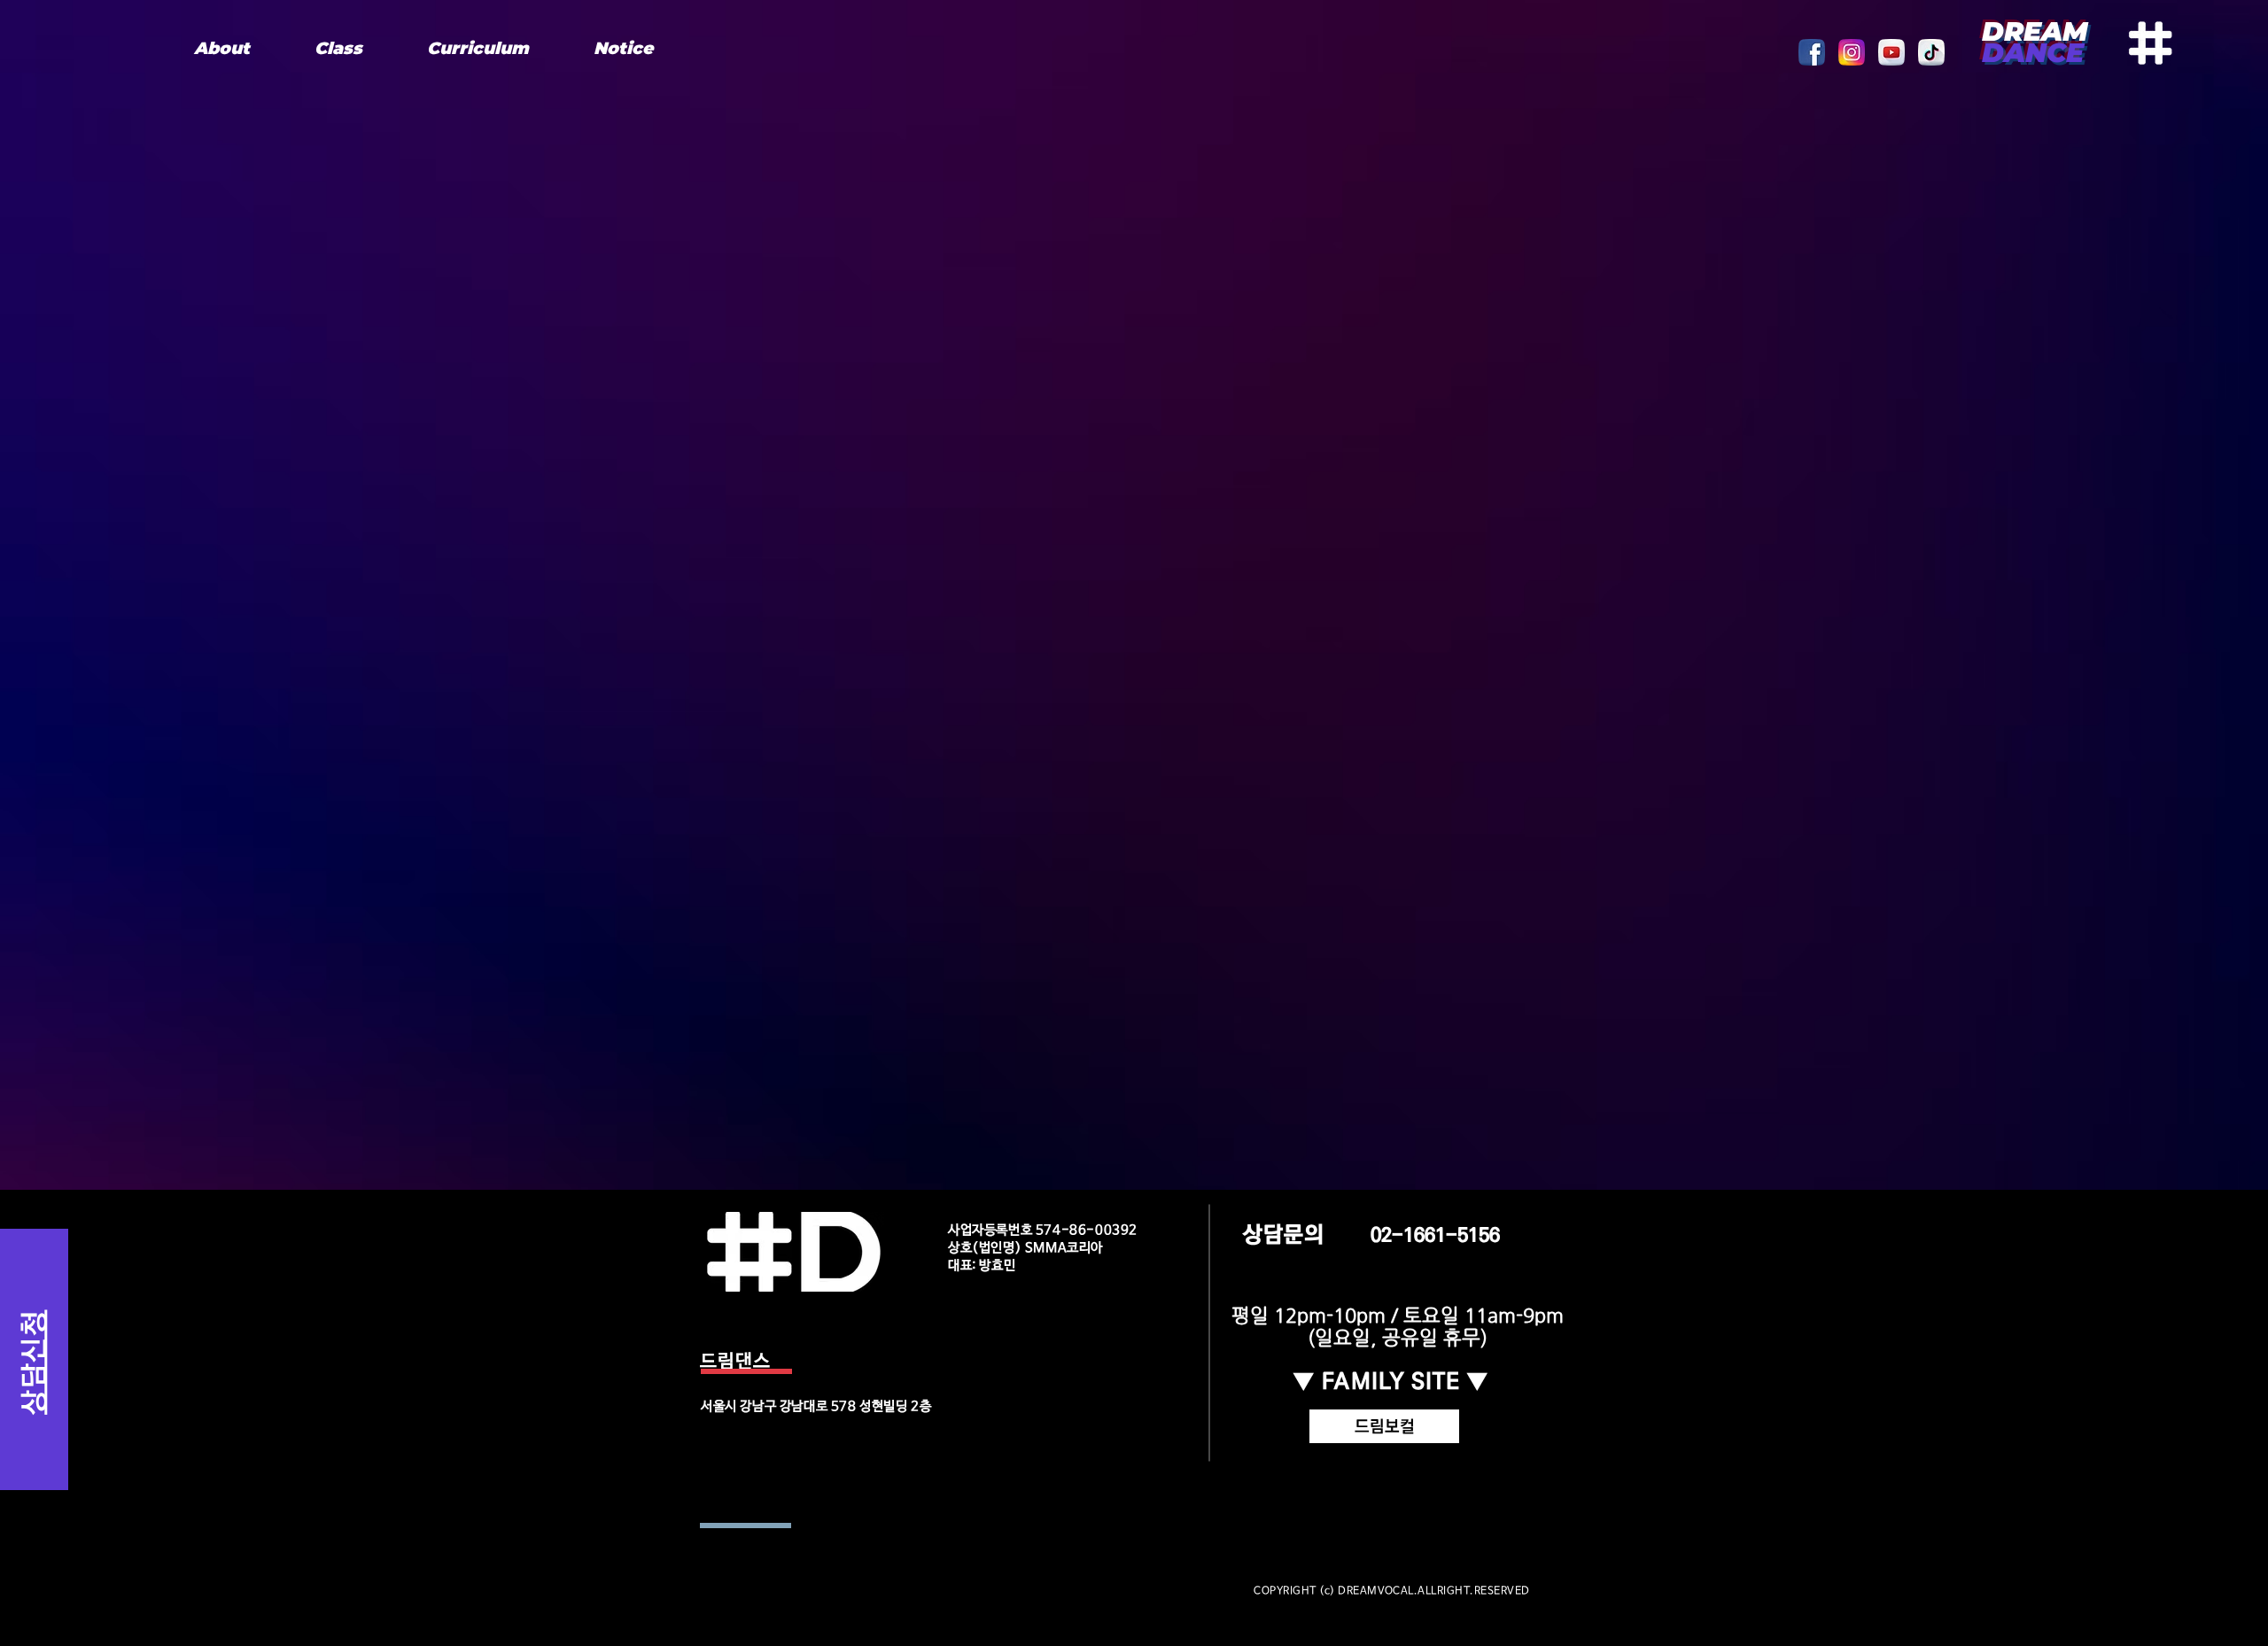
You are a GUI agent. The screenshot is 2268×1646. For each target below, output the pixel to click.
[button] (338, 48)
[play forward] (1943, 52)
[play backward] (1821, 52)
